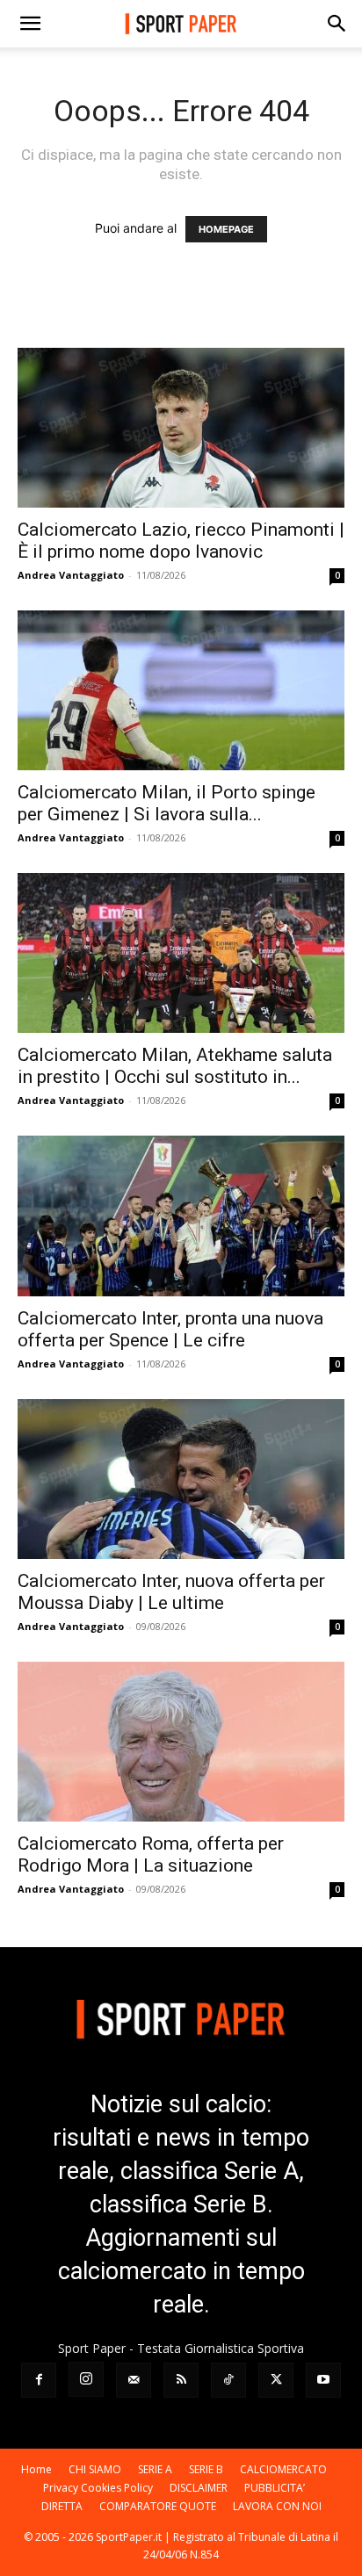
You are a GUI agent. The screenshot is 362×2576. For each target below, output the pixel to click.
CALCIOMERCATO (283, 2469)
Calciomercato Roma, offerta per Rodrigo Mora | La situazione (151, 1854)
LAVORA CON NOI (277, 2506)
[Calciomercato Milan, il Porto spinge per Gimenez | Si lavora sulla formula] (181, 690)
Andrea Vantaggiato (71, 575)
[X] (276, 2380)
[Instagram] (86, 2379)
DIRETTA (62, 2506)
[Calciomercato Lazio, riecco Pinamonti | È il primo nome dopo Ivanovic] (181, 428)
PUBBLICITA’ (275, 2488)
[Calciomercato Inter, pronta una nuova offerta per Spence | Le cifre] (181, 1216)
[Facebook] (39, 2380)
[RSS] (181, 2380)
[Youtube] (323, 2380)
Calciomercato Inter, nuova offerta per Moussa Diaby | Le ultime (171, 1592)
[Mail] (134, 2380)
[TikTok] (228, 2380)
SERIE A (155, 2469)
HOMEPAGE (226, 229)
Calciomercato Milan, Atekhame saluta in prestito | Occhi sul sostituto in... (175, 1066)
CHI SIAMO (95, 2469)
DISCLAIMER (199, 2488)
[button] (30, 24)
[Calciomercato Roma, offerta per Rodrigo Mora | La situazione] (181, 1742)
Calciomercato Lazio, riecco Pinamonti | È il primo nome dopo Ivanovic (181, 541)
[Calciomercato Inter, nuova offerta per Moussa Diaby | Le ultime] (181, 1479)
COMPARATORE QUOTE (158, 2506)
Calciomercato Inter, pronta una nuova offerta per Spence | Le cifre (170, 1329)
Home (36, 2469)
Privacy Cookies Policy (98, 2488)
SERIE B (206, 2469)
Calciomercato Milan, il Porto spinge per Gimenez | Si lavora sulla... (167, 803)
